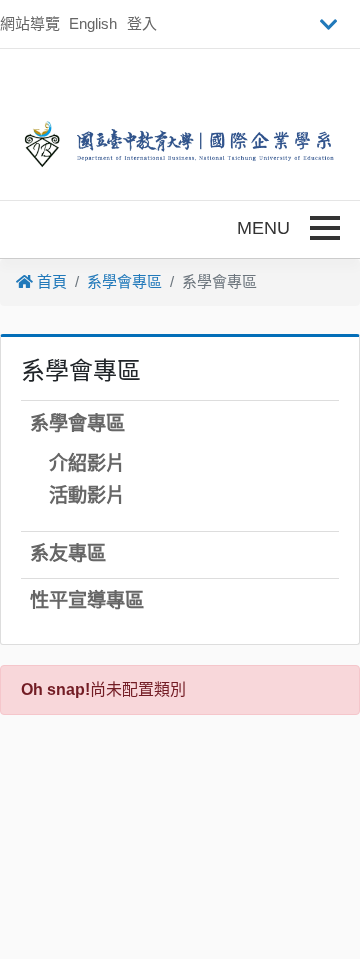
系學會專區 (124, 281)
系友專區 (68, 553)
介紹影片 (87, 463)
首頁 (50, 281)
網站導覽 (30, 23)
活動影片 (87, 495)
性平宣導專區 (87, 600)
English (93, 23)
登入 (142, 23)
